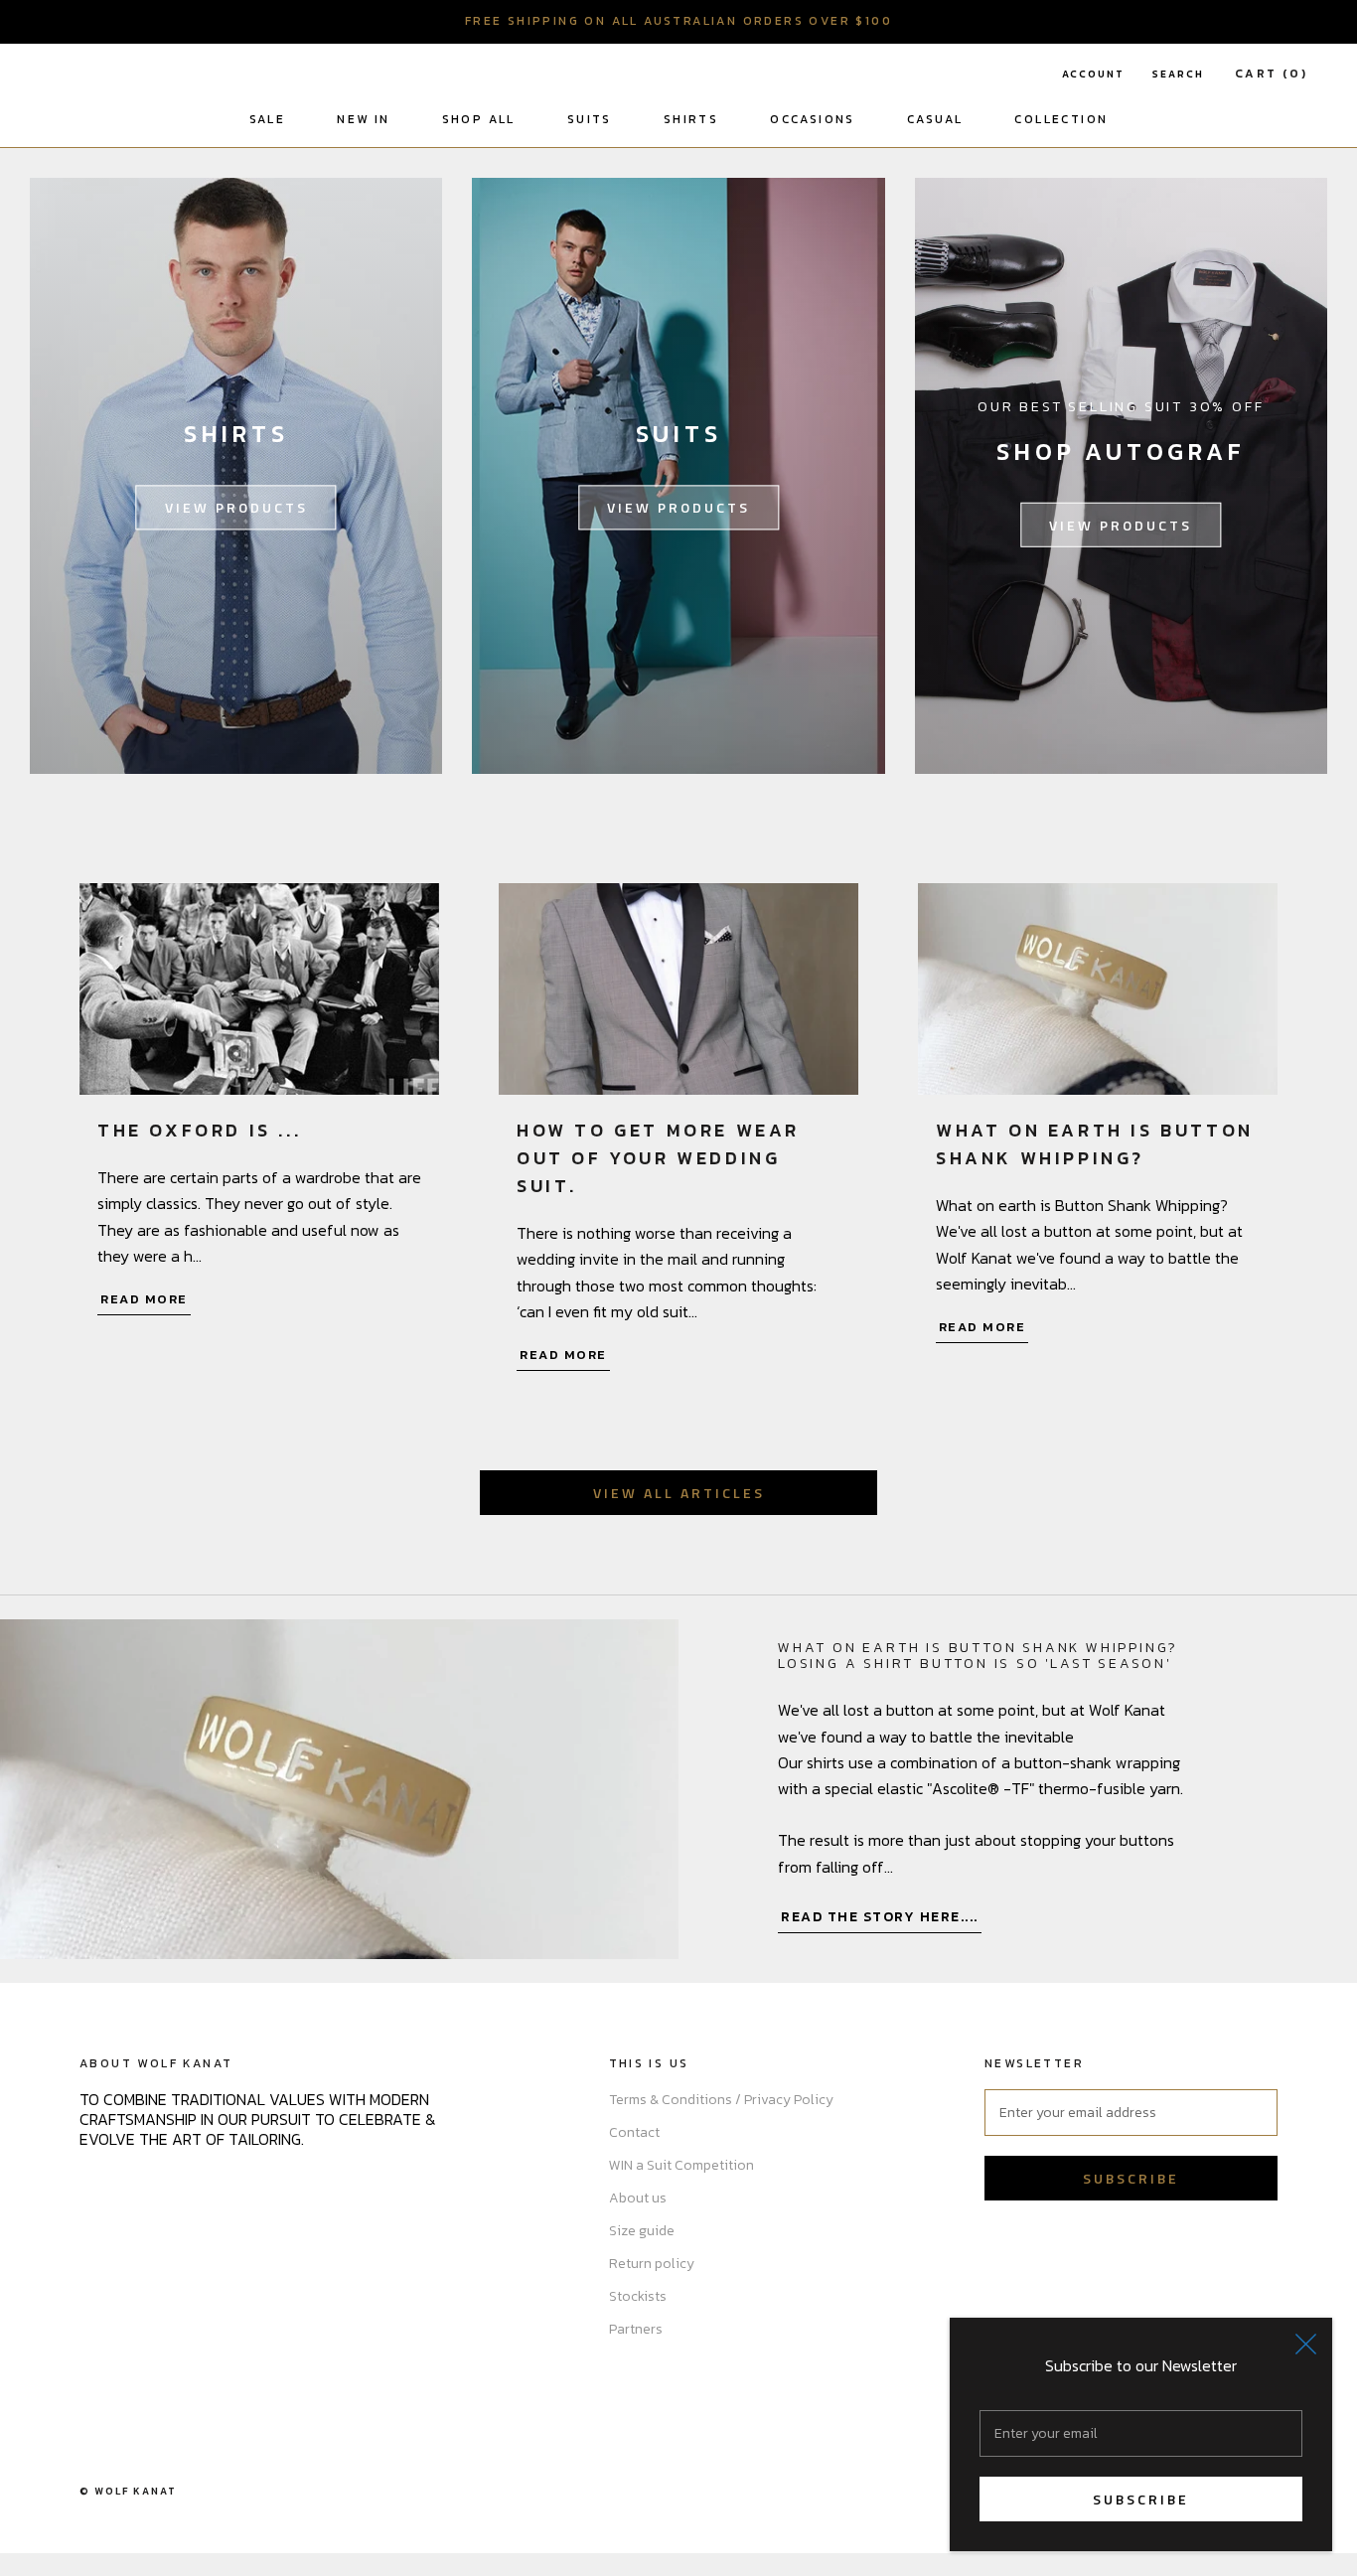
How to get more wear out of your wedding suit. (658, 1158)
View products (236, 507)
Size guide (642, 2231)
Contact (634, 2132)
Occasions (813, 119)
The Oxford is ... (199, 1130)
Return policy (652, 2264)
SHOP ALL (479, 119)
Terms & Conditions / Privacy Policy (721, 2100)
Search (1178, 74)
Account (1093, 74)
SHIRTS (691, 119)
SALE (268, 119)
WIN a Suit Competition (681, 2165)
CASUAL (935, 119)
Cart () (1271, 74)
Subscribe (1141, 2499)
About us (638, 2198)
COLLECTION (1061, 119)
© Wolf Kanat (128, 2491)
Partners (636, 2329)
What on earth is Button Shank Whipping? (1095, 1144)
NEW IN (363, 119)
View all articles (679, 1493)
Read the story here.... (880, 1917)
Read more (144, 1299)
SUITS (590, 119)
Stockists (638, 2296)
